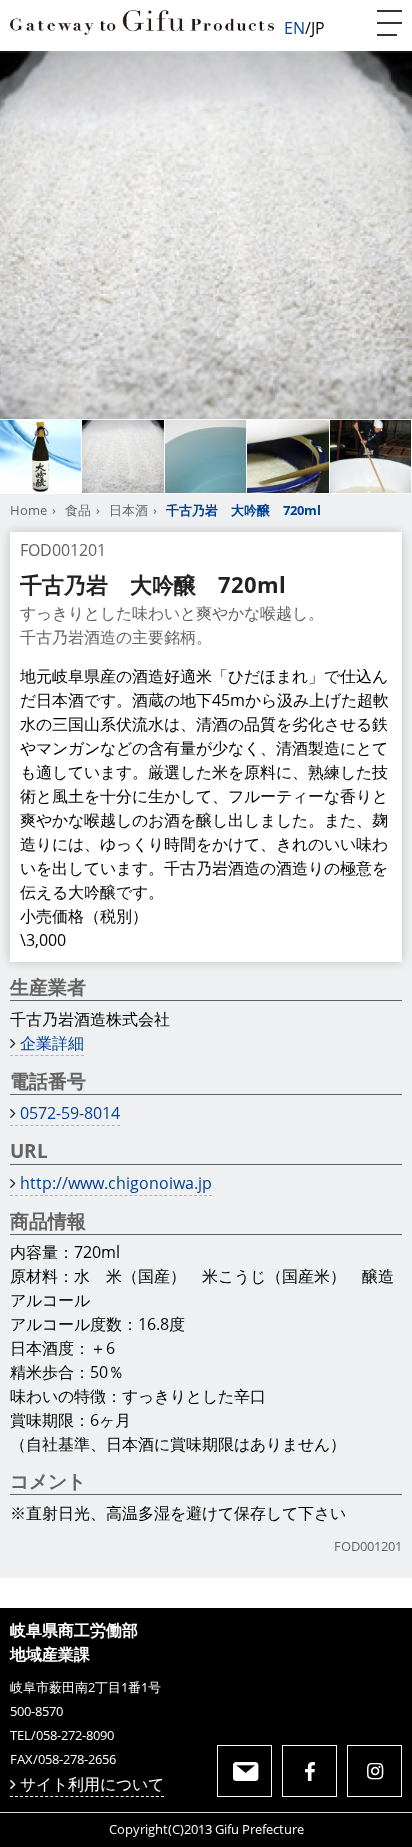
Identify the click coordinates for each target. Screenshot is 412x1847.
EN (294, 28)
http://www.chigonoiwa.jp (116, 1183)
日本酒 (128, 510)
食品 (78, 510)
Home (28, 510)
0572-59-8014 (70, 1113)
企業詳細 (52, 1043)
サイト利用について (92, 1784)
